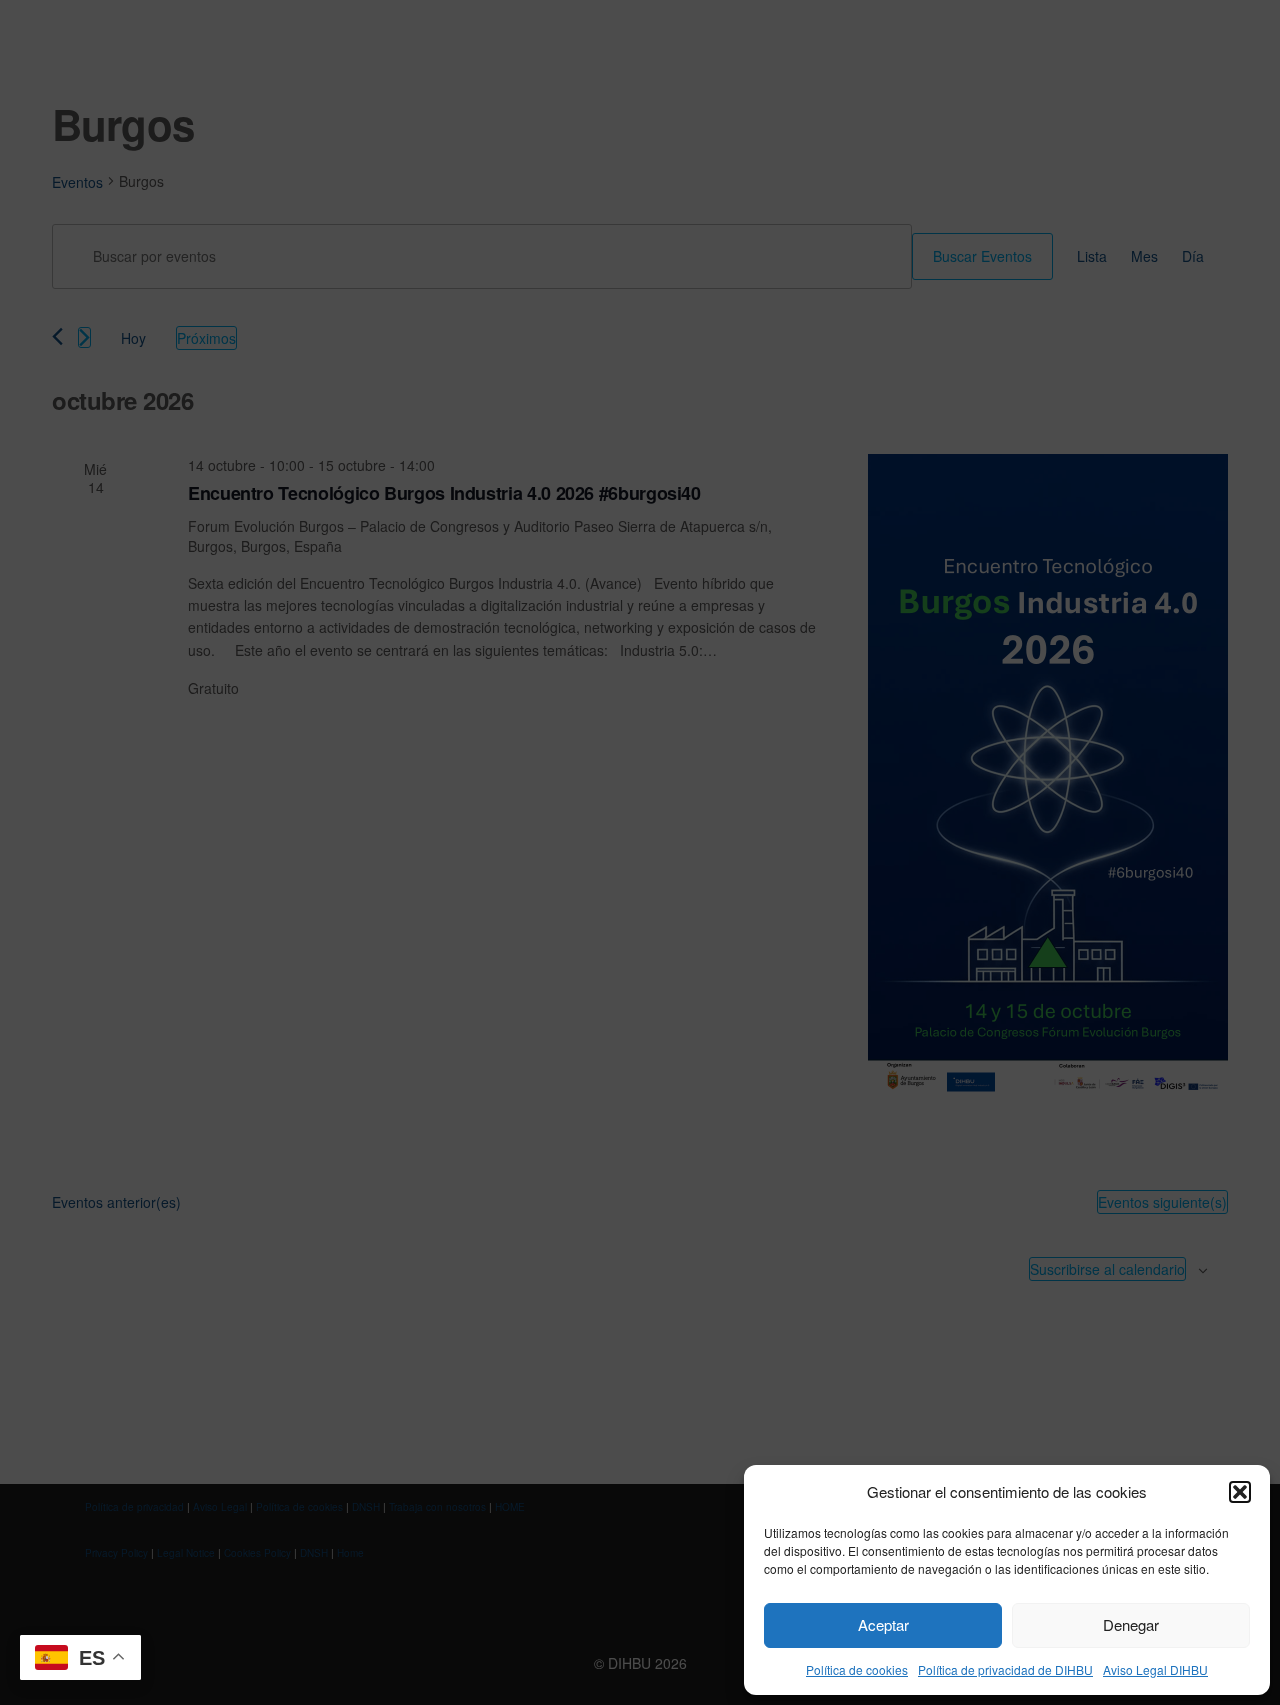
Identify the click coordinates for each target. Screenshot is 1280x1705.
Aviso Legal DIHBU (1155, 1669)
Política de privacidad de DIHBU (1005, 1669)
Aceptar (883, 1624)
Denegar (1131, 1624)
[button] (1240, 1492)
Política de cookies (857, 1669)
